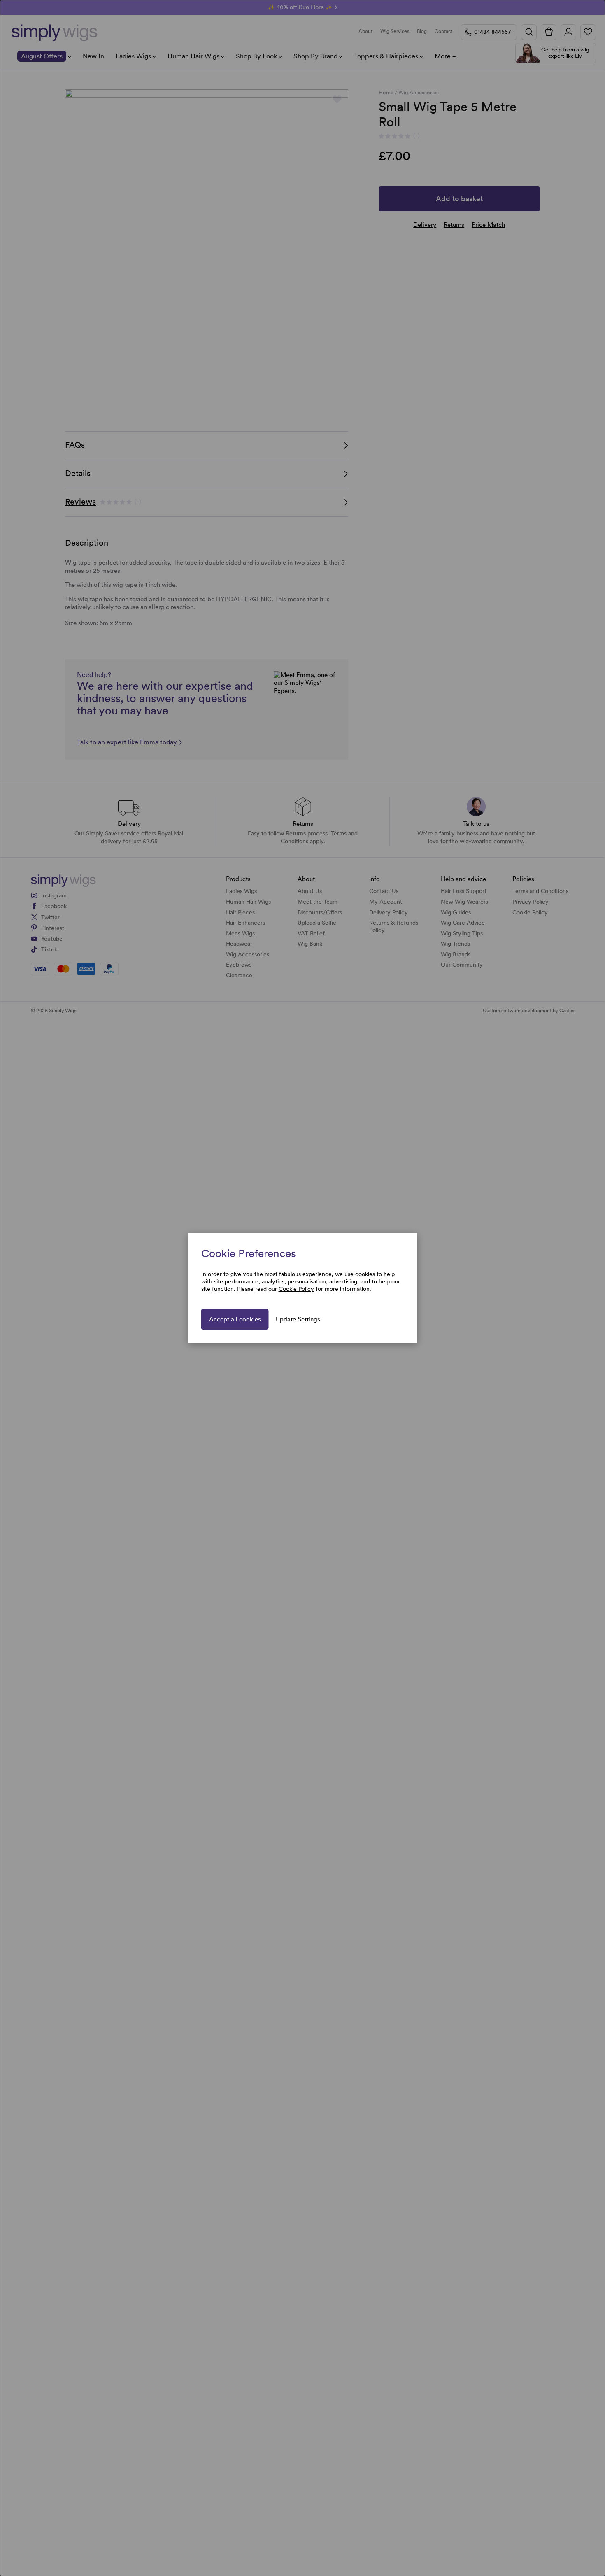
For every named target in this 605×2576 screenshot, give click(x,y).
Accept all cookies (235, 1319)
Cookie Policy (296, 1289)
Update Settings (298, 1319)
